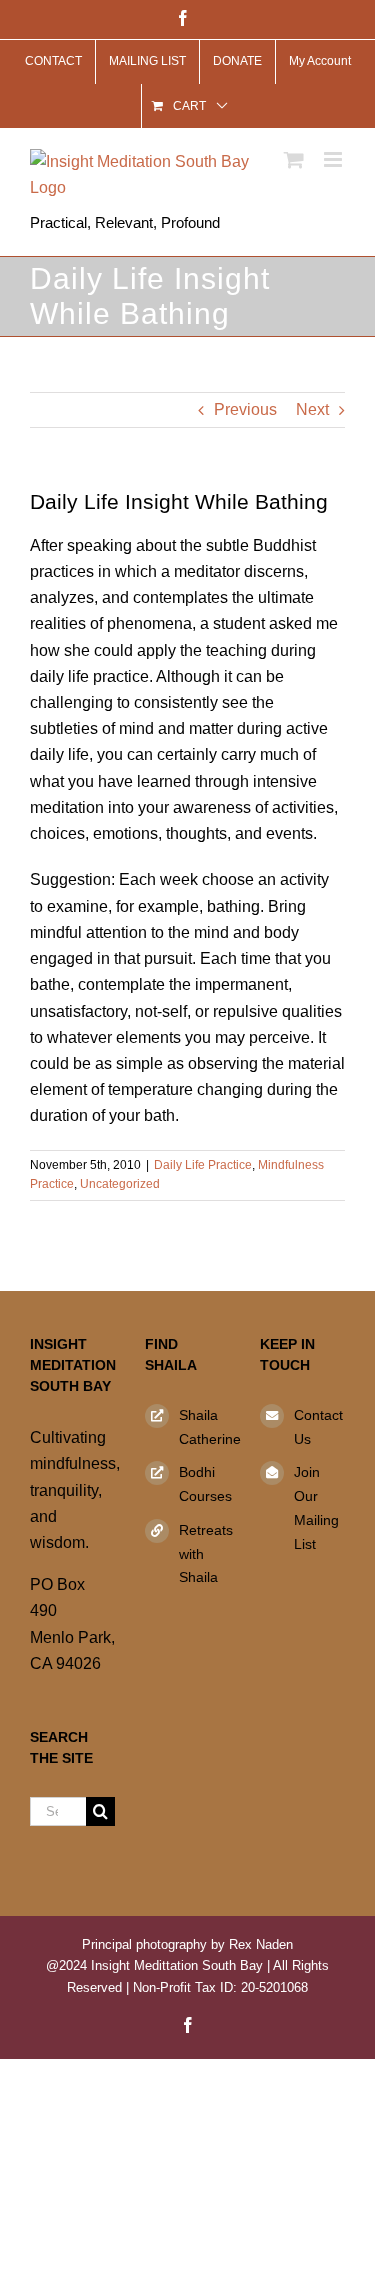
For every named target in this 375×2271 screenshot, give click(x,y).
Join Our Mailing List (316, 1507)
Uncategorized (120, 1184)
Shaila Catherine (204, 1427)
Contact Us (318, 1427)
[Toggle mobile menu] (334, 159)
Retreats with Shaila (204, 1554)
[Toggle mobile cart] (294, 159)
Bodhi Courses (204, 1484)
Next (312, 409)
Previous (245, 409)
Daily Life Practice (203, 1165)
